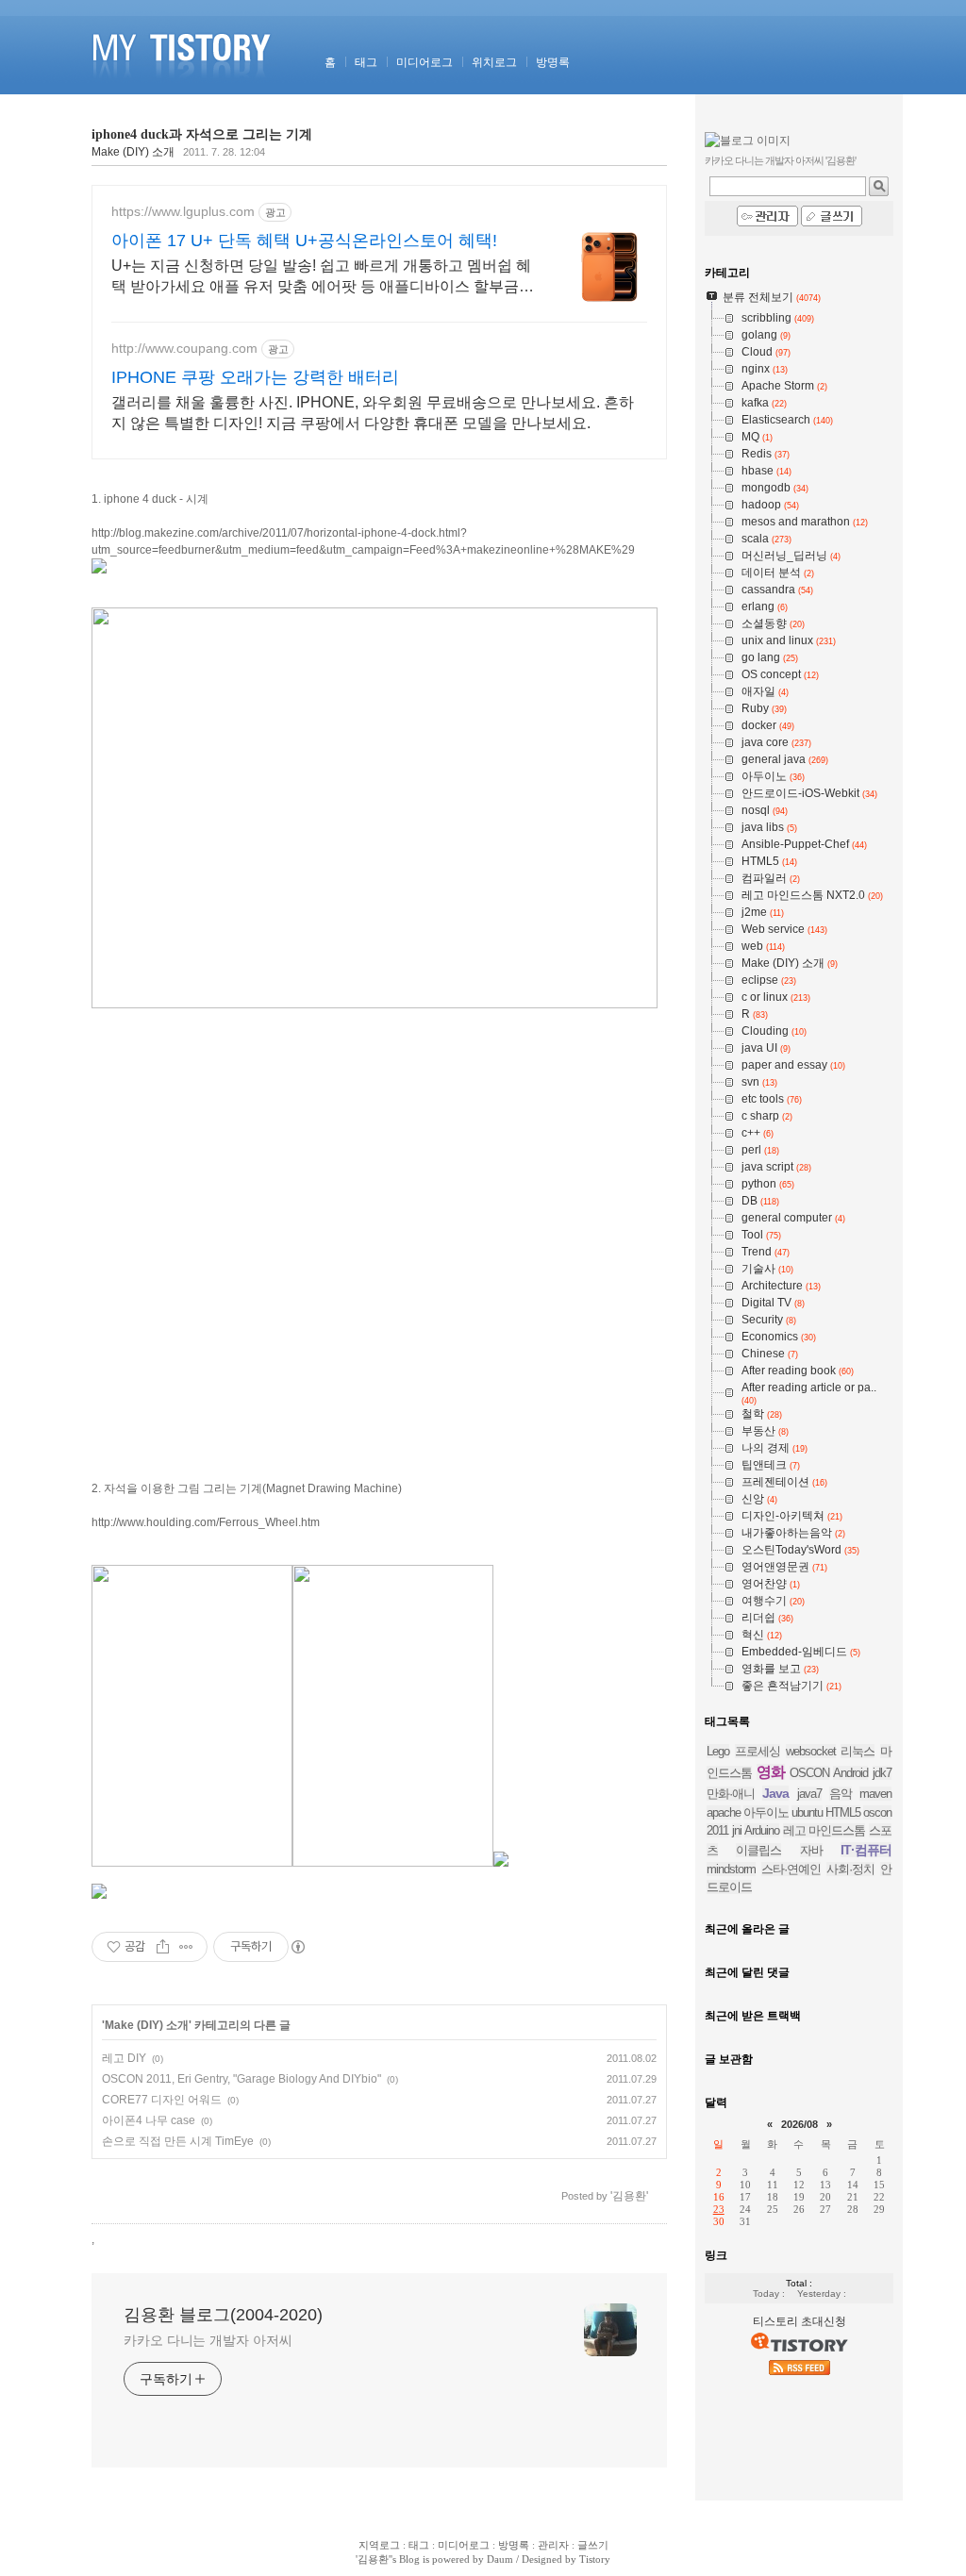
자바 (811, 1850)
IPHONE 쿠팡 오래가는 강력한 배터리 (255, 377)
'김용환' (373, 2559)
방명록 (553, 62)
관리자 (553, 2545)
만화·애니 (731, 1794)
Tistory (595, 2559)
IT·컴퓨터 (866, 1850)
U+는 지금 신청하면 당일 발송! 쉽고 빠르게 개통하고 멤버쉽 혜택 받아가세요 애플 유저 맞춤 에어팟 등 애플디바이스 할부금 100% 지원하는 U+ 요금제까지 (321, 277)
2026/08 (799, 2124)
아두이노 (766, 1812)
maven (875, 1794)
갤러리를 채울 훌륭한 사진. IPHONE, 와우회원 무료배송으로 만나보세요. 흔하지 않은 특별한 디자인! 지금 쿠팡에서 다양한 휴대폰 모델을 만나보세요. (373, 413)
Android (850, 1773)
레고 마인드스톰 (824, 1830)
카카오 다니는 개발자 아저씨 (208, 2340)
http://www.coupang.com (184, 348)
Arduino (762, 1830)
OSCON (809, 1773)
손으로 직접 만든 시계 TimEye (178, 2141)
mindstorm (731, 1869)
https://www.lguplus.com (183, 211)
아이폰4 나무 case (149, 2120)
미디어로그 (425, 62)
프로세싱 (758, 1751)
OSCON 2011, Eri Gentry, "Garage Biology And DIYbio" (241, 2079)
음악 (841, 1794)
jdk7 (882, 1773)
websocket (811, 1751)
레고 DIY (124, 2058)
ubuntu (807, 1812)
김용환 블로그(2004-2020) (223, 2315)
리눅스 (858, 1751)
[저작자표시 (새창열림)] (297, 1947)
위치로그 (494, 62)
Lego (718, 1751)
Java (775, 1793)
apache (724, 1812)
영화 (771, 1772)
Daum (500, 2559)
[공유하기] (163, 1947)
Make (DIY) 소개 (133, 152)
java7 (809, 1794)
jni (737, 1830)
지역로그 (379, 2545)
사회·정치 (850, 1869)
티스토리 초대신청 (799, 2321)
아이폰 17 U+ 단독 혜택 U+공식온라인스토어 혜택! (304, 241)
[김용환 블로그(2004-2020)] (184, 91)
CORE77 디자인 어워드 (162, 2100)
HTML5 (843, 1812)
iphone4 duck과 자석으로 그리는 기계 (202, 134)
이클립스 (758, 1850)
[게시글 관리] (186, 1947)
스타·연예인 (791, 1869)
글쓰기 (593, 2545)
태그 (366, 62)
